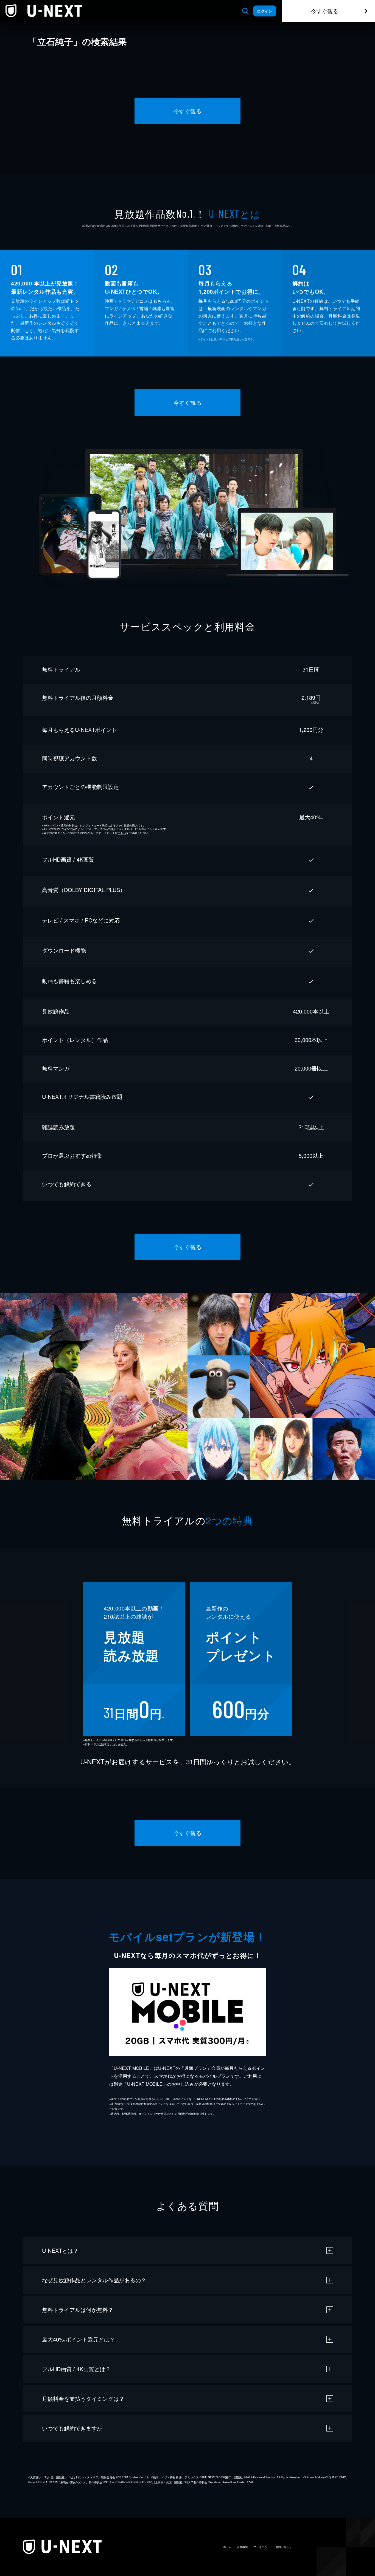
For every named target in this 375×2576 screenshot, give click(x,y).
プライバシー (262, 2547)
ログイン (265, 11)
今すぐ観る (324, 11)
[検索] (245, 11)
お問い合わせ (284, 2547)
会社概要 (242, 2547)
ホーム (227, 2547)
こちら (122, 833)
